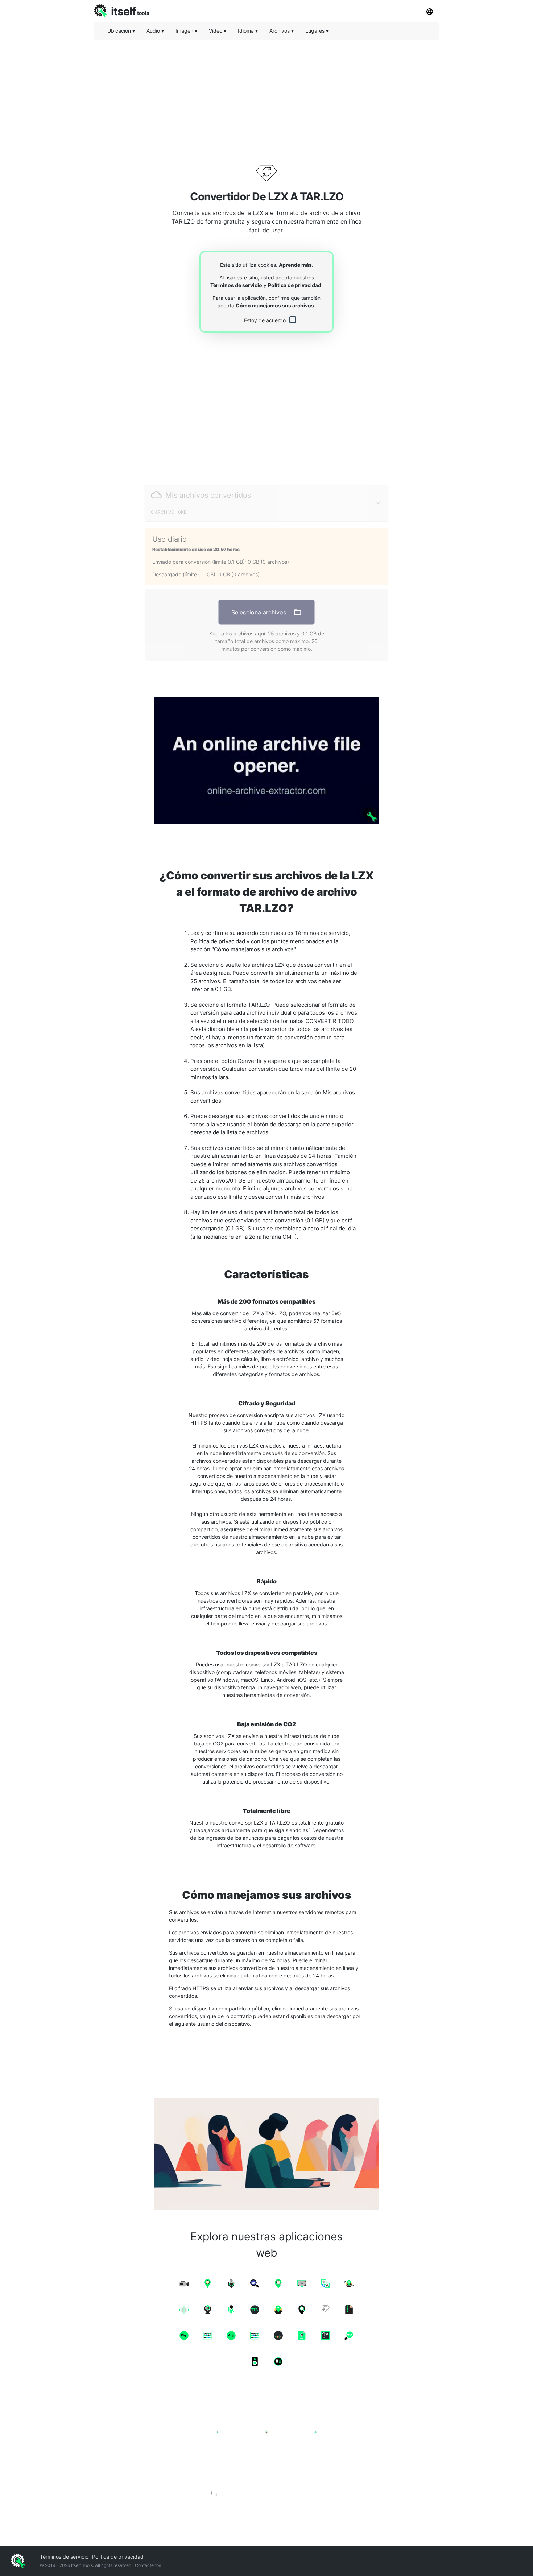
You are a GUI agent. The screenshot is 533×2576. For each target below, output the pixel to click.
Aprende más (295, 265)
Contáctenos (148, 2565)
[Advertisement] (266, 96)
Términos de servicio (236, 285)
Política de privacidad (295, 285)
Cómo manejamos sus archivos (275, 305)
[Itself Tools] (266, 2453)
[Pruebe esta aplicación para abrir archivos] (266, 761)
